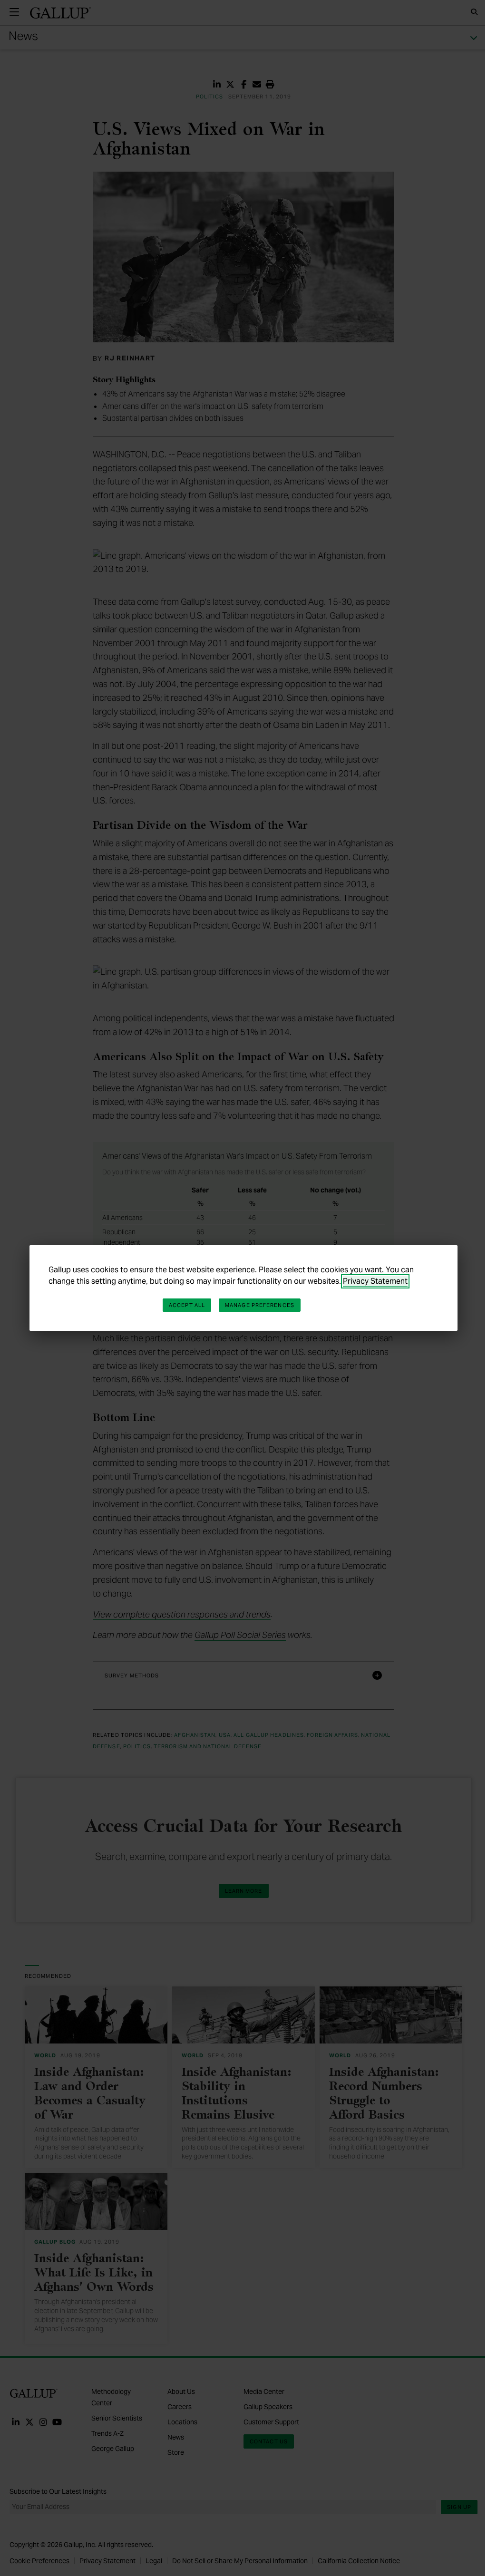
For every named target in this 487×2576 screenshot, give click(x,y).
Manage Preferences (260, 1305)
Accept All (187, 1305)
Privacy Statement (375, 1281)
